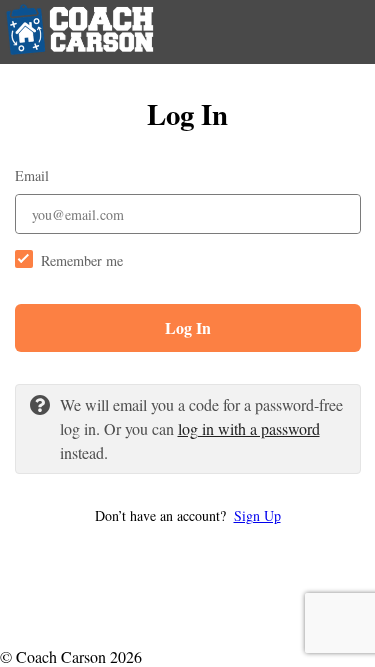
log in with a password (249, 428)
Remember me (82, 260)
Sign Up (257, 515)
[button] (188, 515)
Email (32, 175)
